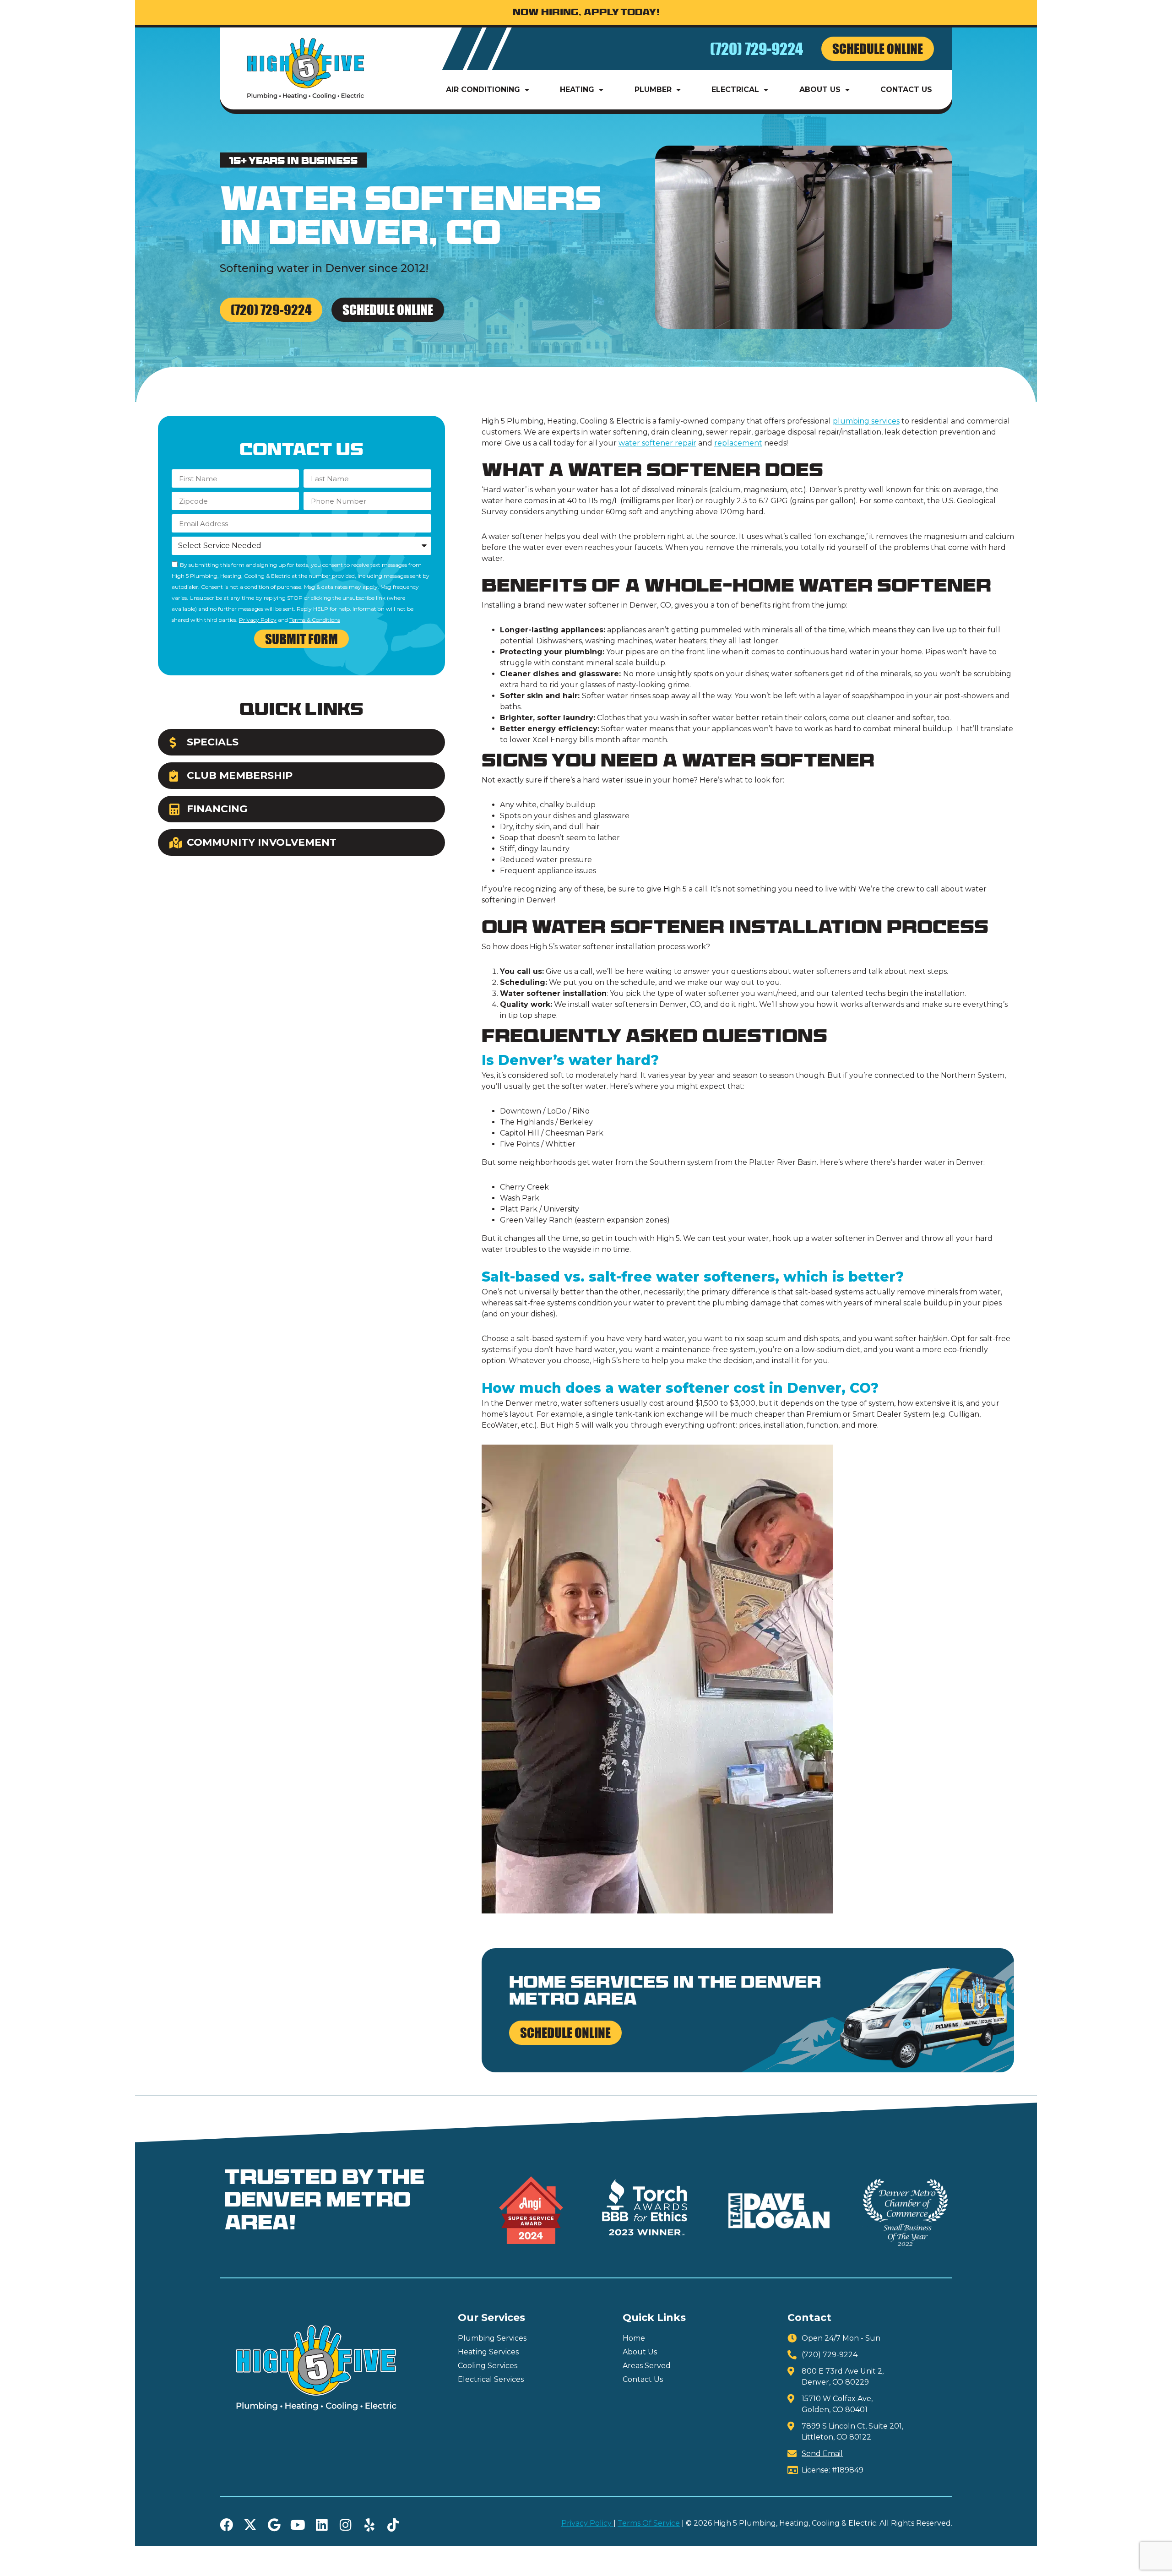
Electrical (735, 90)
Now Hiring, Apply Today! (586, 13)
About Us (820, 90)
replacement (738, 443)
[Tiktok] (393, 2525)
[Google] (274, 2525)
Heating (577, 90)
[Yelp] (369, 2525)
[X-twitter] (250, 2525)
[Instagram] (345, 2525)
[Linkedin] (322, 2525)
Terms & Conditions (315, 620)
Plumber (653, 90)
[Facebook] (226, 2525)
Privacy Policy (258, 620)
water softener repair (657, 443)
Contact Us (906, 90)
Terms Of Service (649, 2523)
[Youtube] (298, 2525)
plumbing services (866, 421)
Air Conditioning (483, 90)
